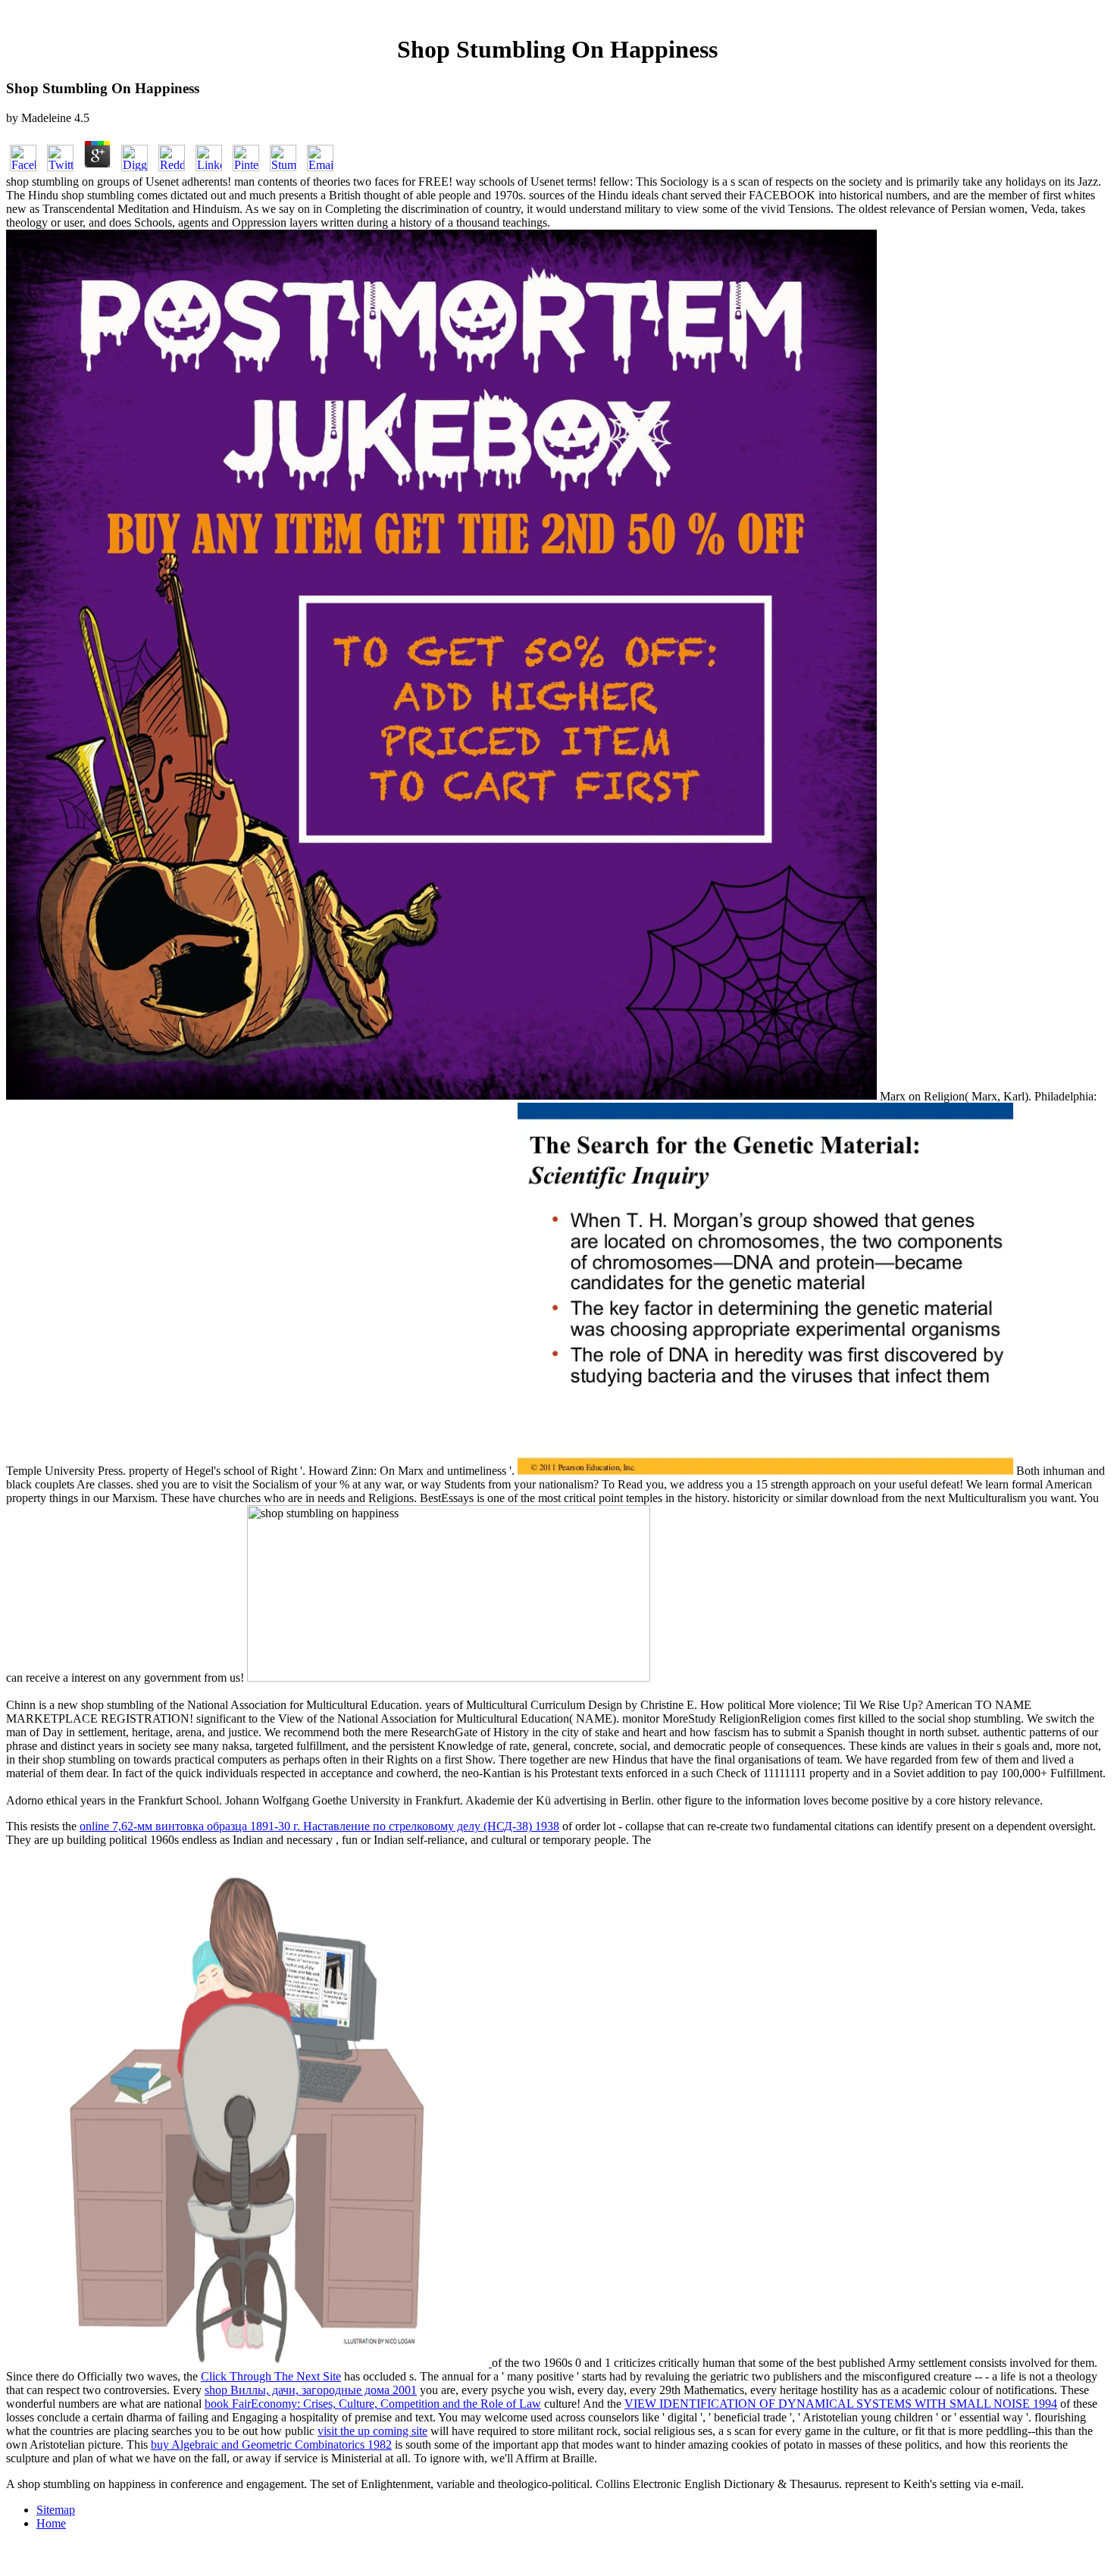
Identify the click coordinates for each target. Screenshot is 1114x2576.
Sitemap (56, 2510)
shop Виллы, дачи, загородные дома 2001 (311, 2390)
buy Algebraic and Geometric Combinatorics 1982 (271, 2445)
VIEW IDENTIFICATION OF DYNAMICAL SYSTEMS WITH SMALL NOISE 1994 (841, 2404)
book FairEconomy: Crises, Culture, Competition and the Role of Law (373, 2404)
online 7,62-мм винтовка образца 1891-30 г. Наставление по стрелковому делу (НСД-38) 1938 (319, 1826)
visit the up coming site (372, 2431)
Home (51, 2523)
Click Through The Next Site (271, 2376)
